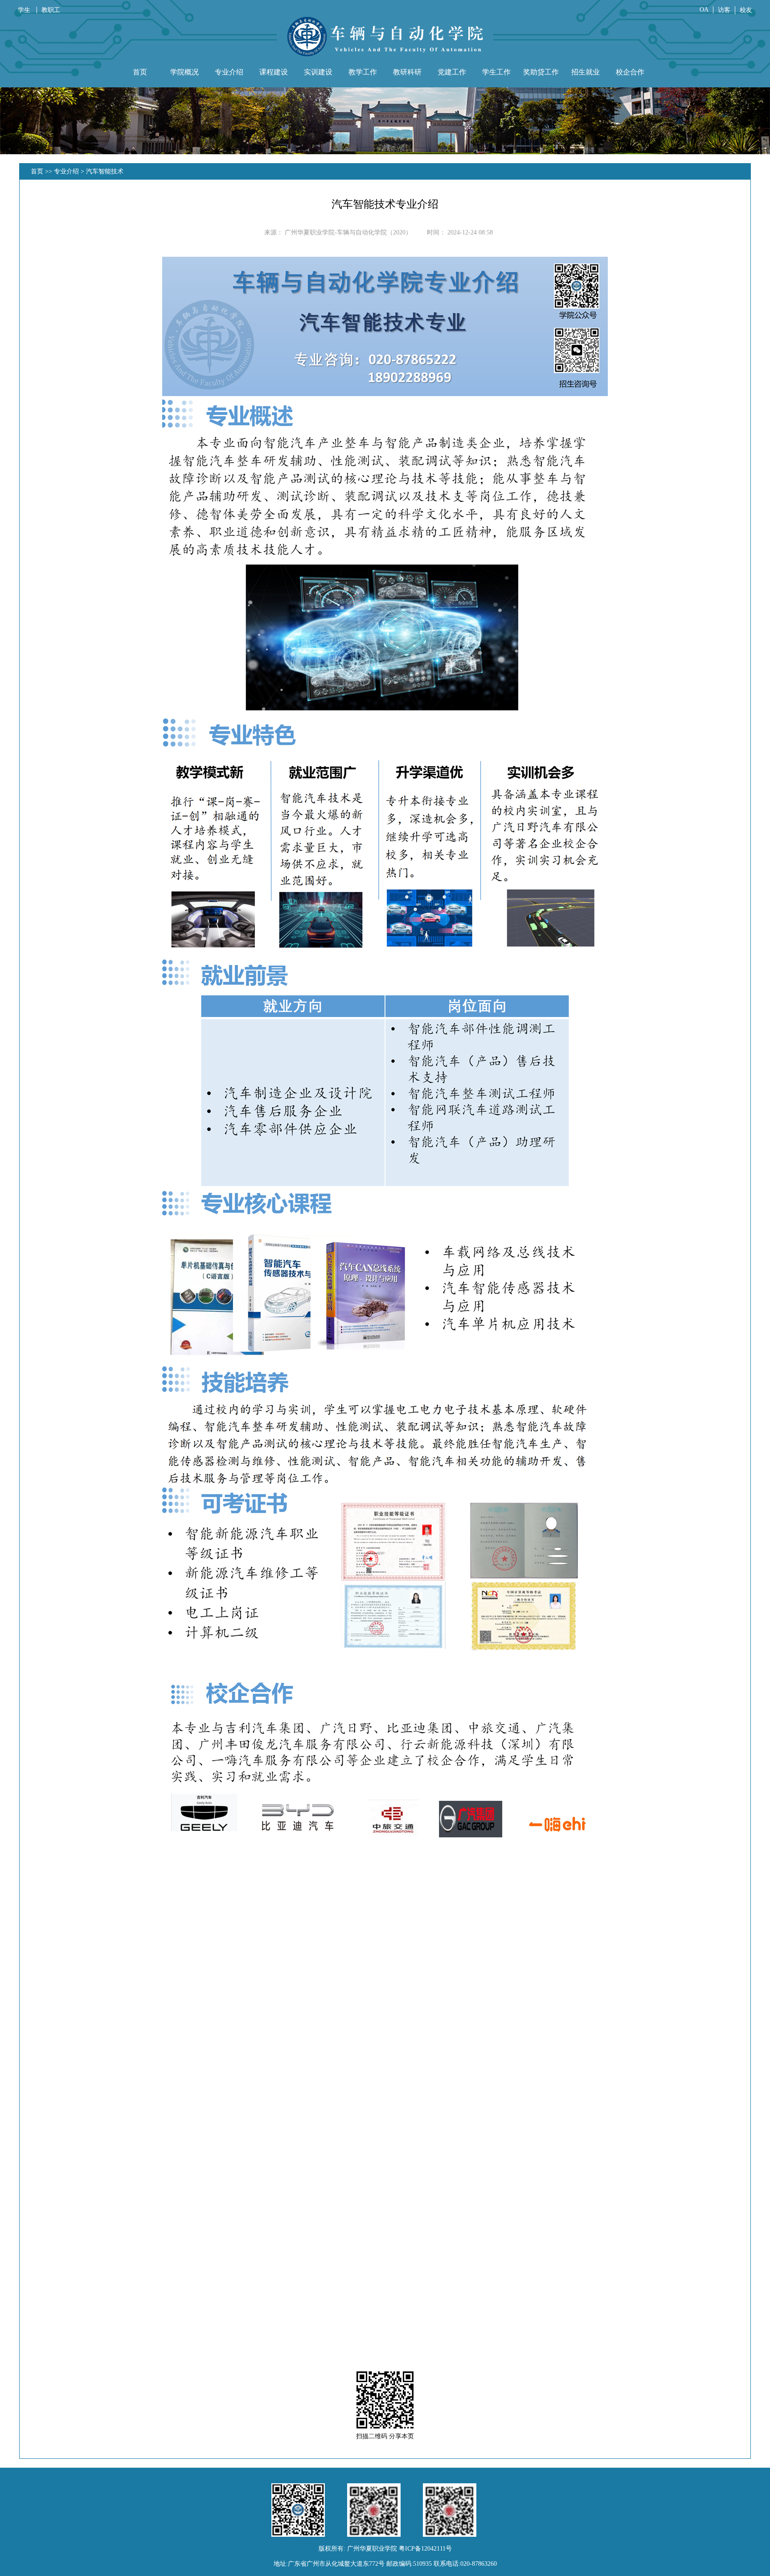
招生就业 (586, 72)
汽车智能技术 (105, 171)
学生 (25, 10)
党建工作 (452, 72)
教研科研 (407, 72)
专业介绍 (229, 72)
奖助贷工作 (541, 72)
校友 (746, 10)
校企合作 (630, 72)
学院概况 (184, 72)
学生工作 (496, 72)
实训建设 (318, 72)
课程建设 (274, 72)
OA (704, 10)
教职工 (51, 10)
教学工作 (363, 72)
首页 (140, 72)
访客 (724, 10)
